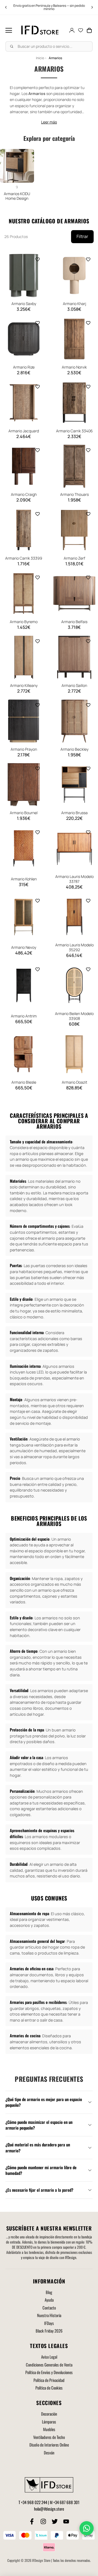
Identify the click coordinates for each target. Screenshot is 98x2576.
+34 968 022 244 (34, 2502)
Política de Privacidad (49, 2380)
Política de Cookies (49, 2388)
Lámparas (49, 2422)
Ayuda (49, 2300)
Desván (49, 2453)
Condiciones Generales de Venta (49, 2365)
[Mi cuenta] (72, 30)
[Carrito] (89, 30)
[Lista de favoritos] (81, 30)
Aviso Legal (49, 2357)
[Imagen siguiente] (40, 275)
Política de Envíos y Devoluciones (49, 2372)
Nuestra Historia (49, 2315)
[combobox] (49, 46)
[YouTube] (66, 2521)
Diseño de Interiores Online (49, 2445)
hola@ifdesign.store (49, 2509)
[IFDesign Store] (40, 30)
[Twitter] (55, 2521)
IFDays (49, 2323)
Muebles (49, 2429)
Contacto (49, 2308)
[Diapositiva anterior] (6, 7)
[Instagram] (43, 2521)
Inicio (40, 58)
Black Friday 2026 (49, 2331)
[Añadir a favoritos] (38, 259)
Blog (49, 2292)
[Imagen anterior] (8, 275)
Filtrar (82, 236)
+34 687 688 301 (66, 2502)
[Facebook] (32, 2521)
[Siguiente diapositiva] (92, 7)
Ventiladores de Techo (49, 2437)
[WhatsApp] (87, 2528)
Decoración (49, 2414)
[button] (9, 30)
